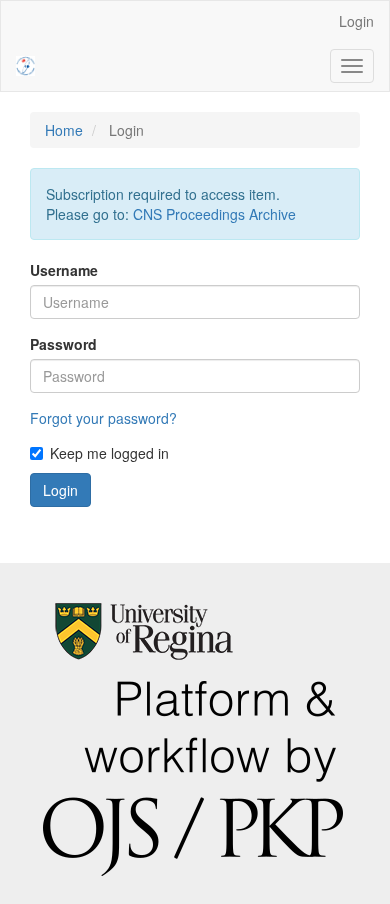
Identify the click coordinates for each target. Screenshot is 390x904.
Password (63, 344)
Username (64, 270)
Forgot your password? (103, 418)
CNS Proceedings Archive (214, 214)
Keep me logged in (109, 453)
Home (64, 130)
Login (356, 21)
